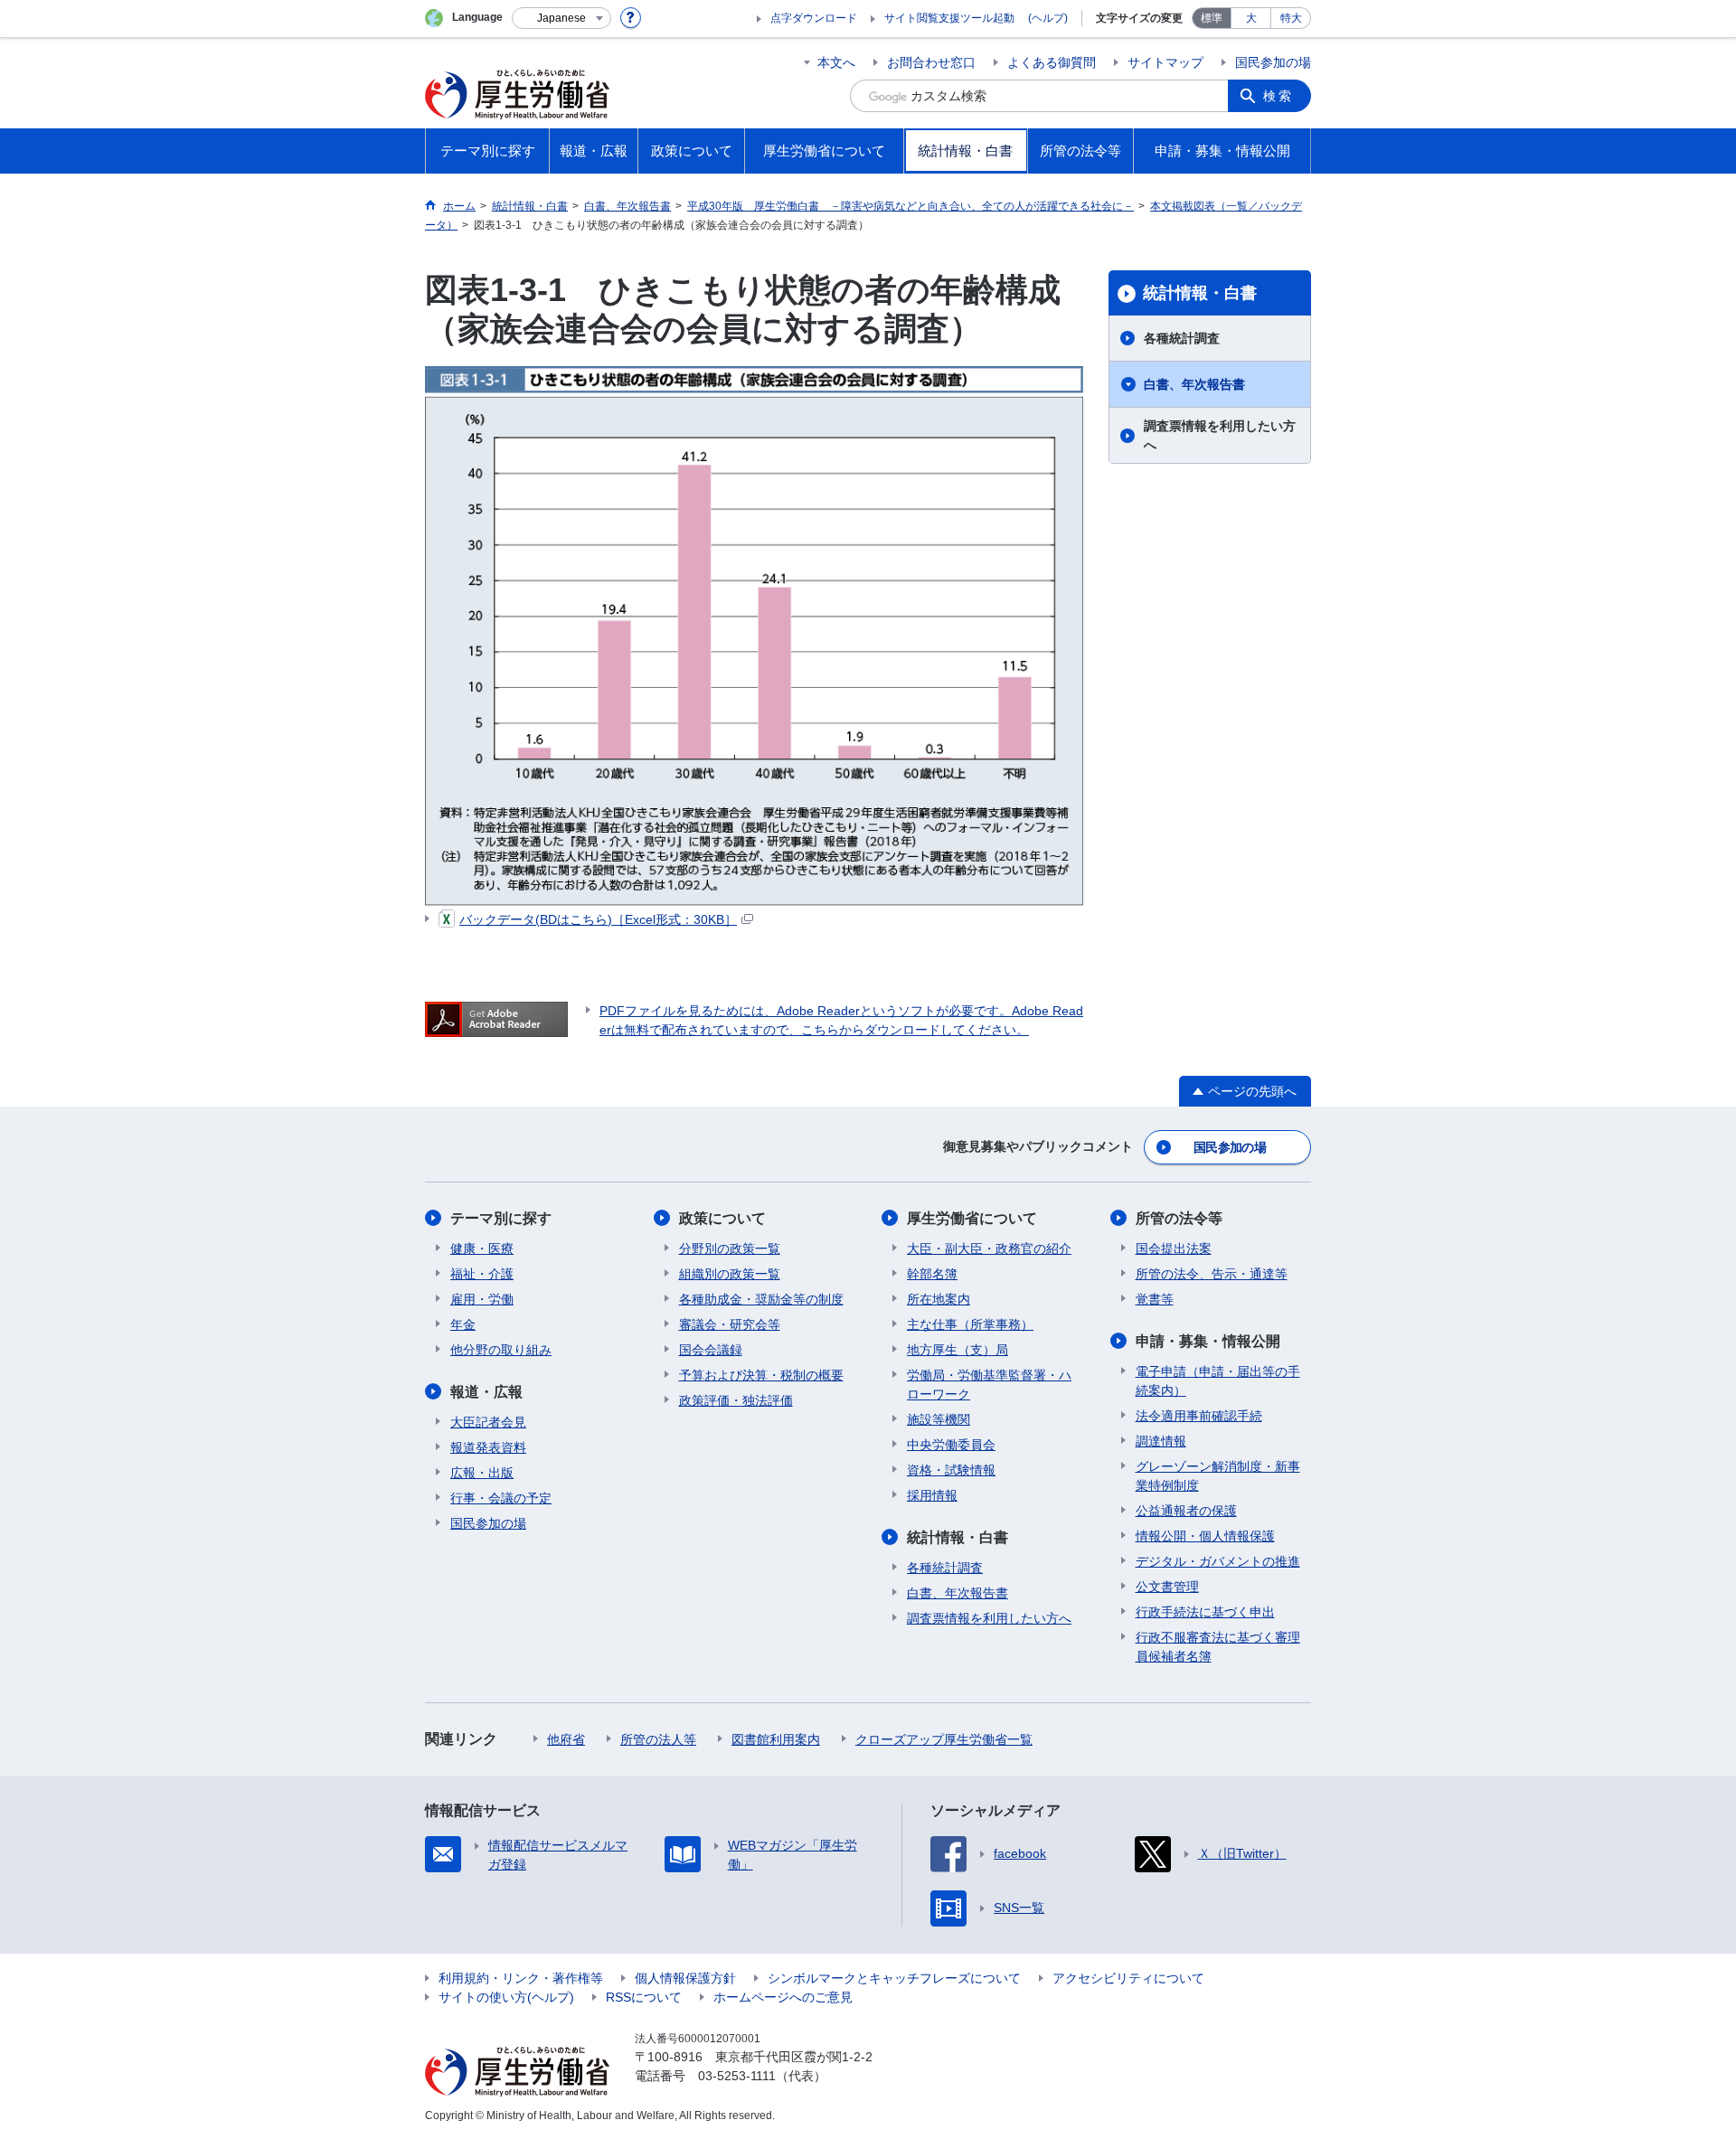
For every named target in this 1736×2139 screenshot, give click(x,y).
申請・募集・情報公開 (1208, 1341)
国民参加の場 (1273, 62)
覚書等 (1155, 1299)
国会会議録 (711, 1350)
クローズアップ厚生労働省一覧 (944, 1739)
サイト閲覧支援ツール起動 (949, 18)
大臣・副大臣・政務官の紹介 (989, 1249)
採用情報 (932, 1495)
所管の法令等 (1179, 1218)
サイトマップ (1165, 62)
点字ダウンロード (814, 18)
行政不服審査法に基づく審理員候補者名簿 (1218, 1647)
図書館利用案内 (776, 1739)
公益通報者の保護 (1186, 1511)
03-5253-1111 (737, 2076)
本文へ (836, 62)
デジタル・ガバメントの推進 (1218, 1561)
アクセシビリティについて (1128, 1978)
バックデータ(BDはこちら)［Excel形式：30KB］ (598, 919)
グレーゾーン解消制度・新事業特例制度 (1218, 1476)
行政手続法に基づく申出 (1205, 1612)
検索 (1278, 96)
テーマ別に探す (501, 1218)
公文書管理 (1167, 1587)
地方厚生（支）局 (958, 1350)
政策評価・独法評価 (736, 1400)
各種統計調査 (1182, 338)
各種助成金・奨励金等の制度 (761, 1299)
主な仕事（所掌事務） (970, 1324)
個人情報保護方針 (685, 1978)
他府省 (566, 1739)
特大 (1291, 18)
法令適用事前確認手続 (1199, 1416)
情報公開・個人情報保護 (1205, 1536)
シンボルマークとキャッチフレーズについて (894, 1978)
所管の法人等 (658, 1739)
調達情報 (1161, 1441)
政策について (722, 1218)
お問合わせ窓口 (931, 62)
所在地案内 (939, 1299)
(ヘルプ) (1048, 18)
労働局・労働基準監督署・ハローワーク (989, 1385)
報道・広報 (486, 1392)
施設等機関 (939, 1419)
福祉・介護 (482, 1274)
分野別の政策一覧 (730, 1249)
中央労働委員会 (951, 1445)
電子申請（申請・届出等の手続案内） (1218, 1381)
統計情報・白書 (1200, 293)
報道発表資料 (488, 1447)
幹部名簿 (932, 1274)
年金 (463, 1324)
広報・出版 (482, 1473)
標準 (1212, 18)
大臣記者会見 (488, 1422)
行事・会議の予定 (501, 1498)
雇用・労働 (482, 1299)
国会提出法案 (1174, 1249)
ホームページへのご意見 (783, 1997)
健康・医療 (482, 1249)
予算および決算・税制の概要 (761, 1375)
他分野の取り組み (501, 1350)
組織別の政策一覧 (730, 1274)
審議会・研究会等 (730, 1324)
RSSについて (644, 1997)
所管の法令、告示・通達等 (1212, 1274)
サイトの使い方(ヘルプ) (506, 1997)
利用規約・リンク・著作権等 (521, 1978)
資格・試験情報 (951, 1470)
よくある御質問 (1052, 62)
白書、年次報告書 (1194, 384)
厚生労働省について (972, 1218)
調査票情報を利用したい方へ (1220, 435)
